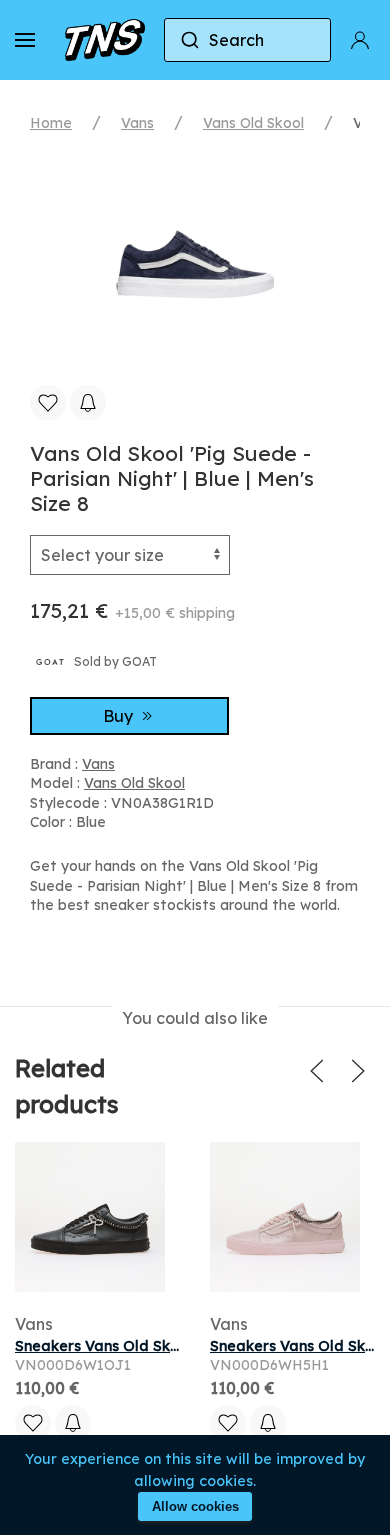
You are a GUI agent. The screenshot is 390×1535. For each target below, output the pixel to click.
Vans (137, 123)
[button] (25, 40)
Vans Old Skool (253, 123)
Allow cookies (195, 1506)
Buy (120, 716)
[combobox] (248, 40)
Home (51, 123)
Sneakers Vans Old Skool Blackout (137, 1346)
